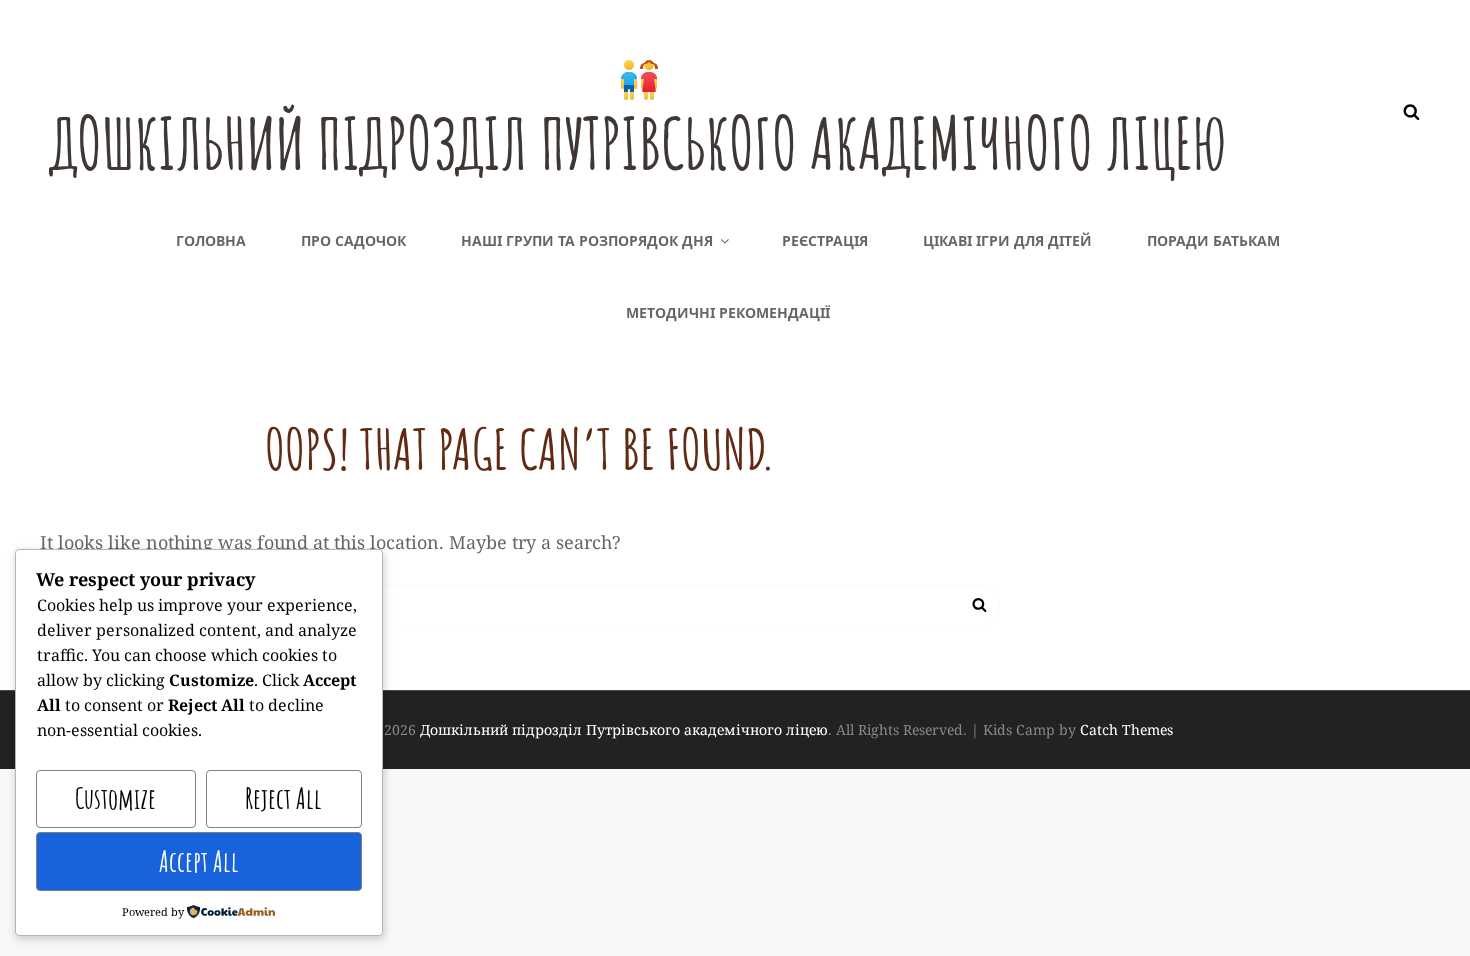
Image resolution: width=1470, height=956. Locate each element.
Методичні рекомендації (728, 312)
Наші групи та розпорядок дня (587, 240)
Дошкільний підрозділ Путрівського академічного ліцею (638, 143)
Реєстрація (825, 240)
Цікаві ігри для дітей (1007, 240)
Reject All (283, 798)
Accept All (199, 861)
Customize (115, 798)
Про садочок (353, 240)
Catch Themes (1126, 729)
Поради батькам (1213, 240)
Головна (211, 240)
